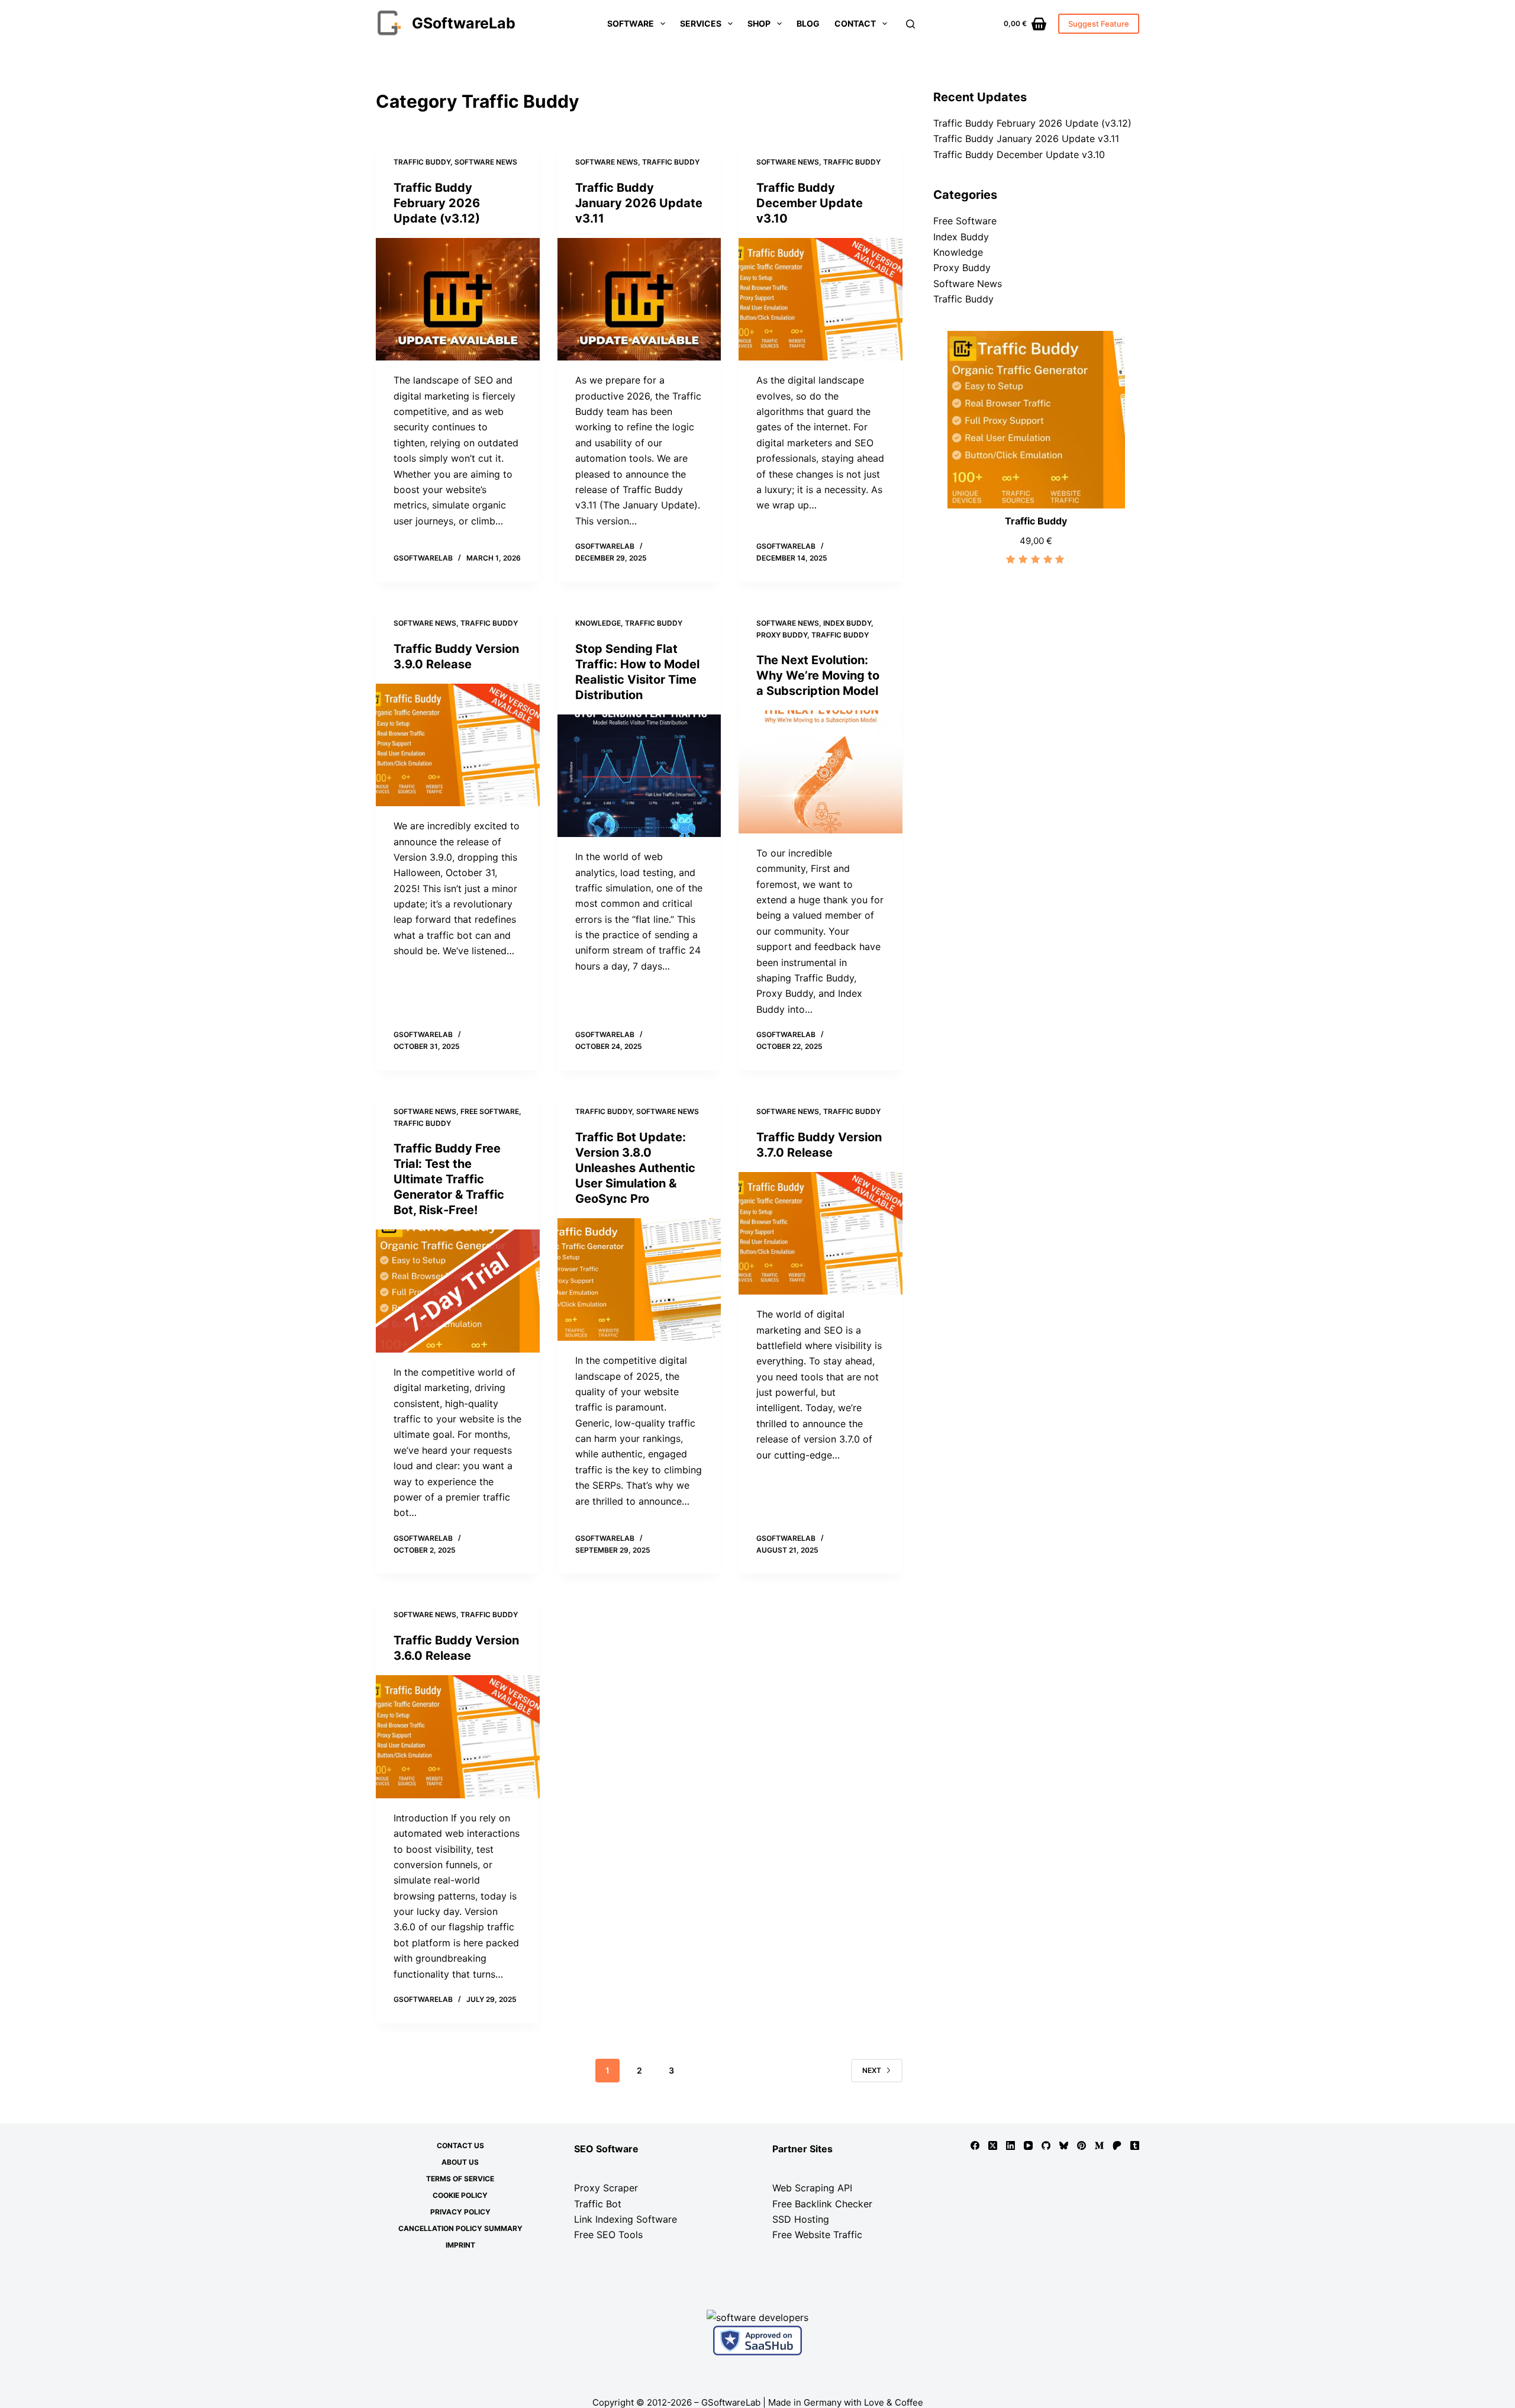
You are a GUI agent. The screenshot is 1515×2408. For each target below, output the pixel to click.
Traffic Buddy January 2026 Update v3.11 (639, 203)
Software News (486, 162)
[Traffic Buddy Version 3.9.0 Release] (458, 745)
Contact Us (460, 2145)
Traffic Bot (598, 2204)
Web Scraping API (812, 2188)
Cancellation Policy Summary (460, 2228)
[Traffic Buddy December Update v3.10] (821, 300)
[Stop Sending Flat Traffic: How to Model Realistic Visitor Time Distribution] (639, 776)
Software (631, 23)
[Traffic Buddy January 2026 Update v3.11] (639, 300)
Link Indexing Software (626, 2219)
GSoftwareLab (464, 23)
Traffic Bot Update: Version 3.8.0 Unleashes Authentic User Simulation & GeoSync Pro (635, 1168)
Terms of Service (460, 2179)
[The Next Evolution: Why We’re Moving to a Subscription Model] (821, 772)
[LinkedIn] (1010, 2145)
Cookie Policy (460, 2195)
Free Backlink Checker (822, 2204)
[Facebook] (975, 2145)
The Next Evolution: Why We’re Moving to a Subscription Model (818, 675)
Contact (855, 23)
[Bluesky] (1064, 2145)
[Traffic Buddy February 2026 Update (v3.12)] (458, 300)
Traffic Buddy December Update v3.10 (810, 203)
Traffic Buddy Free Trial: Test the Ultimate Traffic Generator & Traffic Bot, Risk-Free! (449, 1179)
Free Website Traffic (817, 2235)
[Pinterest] (1082, 2145)
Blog (808, 23)
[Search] (910, 24)
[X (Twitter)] (993, 2145)
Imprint (460, 2245)
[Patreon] (1117, 2145)
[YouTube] (1028, 2145)
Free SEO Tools (608, 2235)
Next (872, 2070)
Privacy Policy (460, 2212)
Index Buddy (847, 623)
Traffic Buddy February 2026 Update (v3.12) (437, 203)
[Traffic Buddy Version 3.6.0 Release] (458, 1737)
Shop (759, 23)
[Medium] (1099, 2145)
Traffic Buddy (422, 162)
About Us (460, 2162)
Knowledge (598, 623)
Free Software (490, 1111)
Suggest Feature (1099, 24)
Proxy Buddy (782, 635)
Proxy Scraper (606, 2188)
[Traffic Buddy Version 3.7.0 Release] (821, 1234)
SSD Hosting (801, 2219)
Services (701, 23)
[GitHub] (1046, 2145)
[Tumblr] (1135, 2145)
